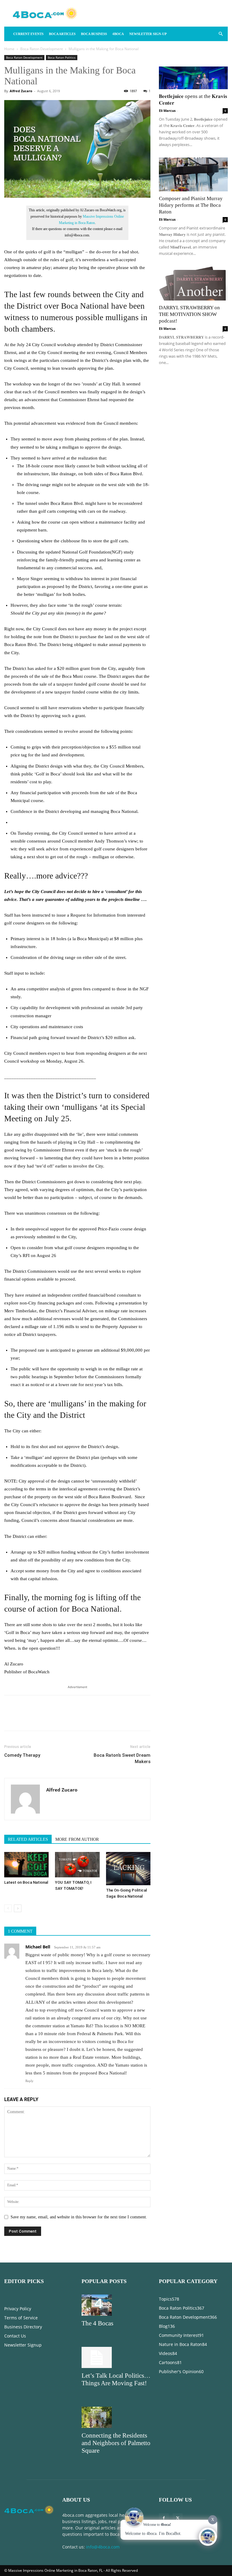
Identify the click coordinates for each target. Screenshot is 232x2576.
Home (9, 49)
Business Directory (23, 2327)
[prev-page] (8, 1908)
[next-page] (18, 1908)
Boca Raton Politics (62, 57)
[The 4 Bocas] (116, 2305)
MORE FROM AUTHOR (77, 1839)
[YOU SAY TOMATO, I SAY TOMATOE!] (77, 1865)
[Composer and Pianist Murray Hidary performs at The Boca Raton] (193, 175)
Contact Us (15, 2336)
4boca (118, 34)
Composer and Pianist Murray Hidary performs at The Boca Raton (191, 205)
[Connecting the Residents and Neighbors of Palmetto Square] (116, 2417)
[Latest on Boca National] (26, 1865)
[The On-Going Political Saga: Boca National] (128, 1869)
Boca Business (94, 34)
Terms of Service (21, 2318)
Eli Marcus (167, 110)
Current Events (28, 34)
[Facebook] (10, 1718)
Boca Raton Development (42, 49)
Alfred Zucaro (21, 91)
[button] (221, 34)
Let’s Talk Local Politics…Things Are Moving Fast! (116, 2379)
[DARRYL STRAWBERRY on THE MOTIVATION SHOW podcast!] (193, 283)
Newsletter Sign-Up (148, 34)
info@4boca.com (103, 2547)
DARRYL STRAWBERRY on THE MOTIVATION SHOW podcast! (189, 314)
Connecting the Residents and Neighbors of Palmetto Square (116, 2443)
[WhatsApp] (52, 1718)
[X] (24, 1718)
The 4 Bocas (97, 2323)
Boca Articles (62, 34)
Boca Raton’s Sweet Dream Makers (122, 1758)
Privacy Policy (18, 2309)
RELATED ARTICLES (28, 1839)
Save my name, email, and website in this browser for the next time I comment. (79, 2217)
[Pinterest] (38, 1718)
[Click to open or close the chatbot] (208, 2537)
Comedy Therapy (22, 1755)
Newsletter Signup (23, 2345)
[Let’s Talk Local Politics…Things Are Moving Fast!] (116, 2357)
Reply (29, 2081)
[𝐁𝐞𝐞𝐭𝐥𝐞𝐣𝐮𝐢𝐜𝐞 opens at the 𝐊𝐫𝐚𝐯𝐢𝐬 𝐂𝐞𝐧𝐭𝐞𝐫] (193, 72)
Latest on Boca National (26, 1882)
